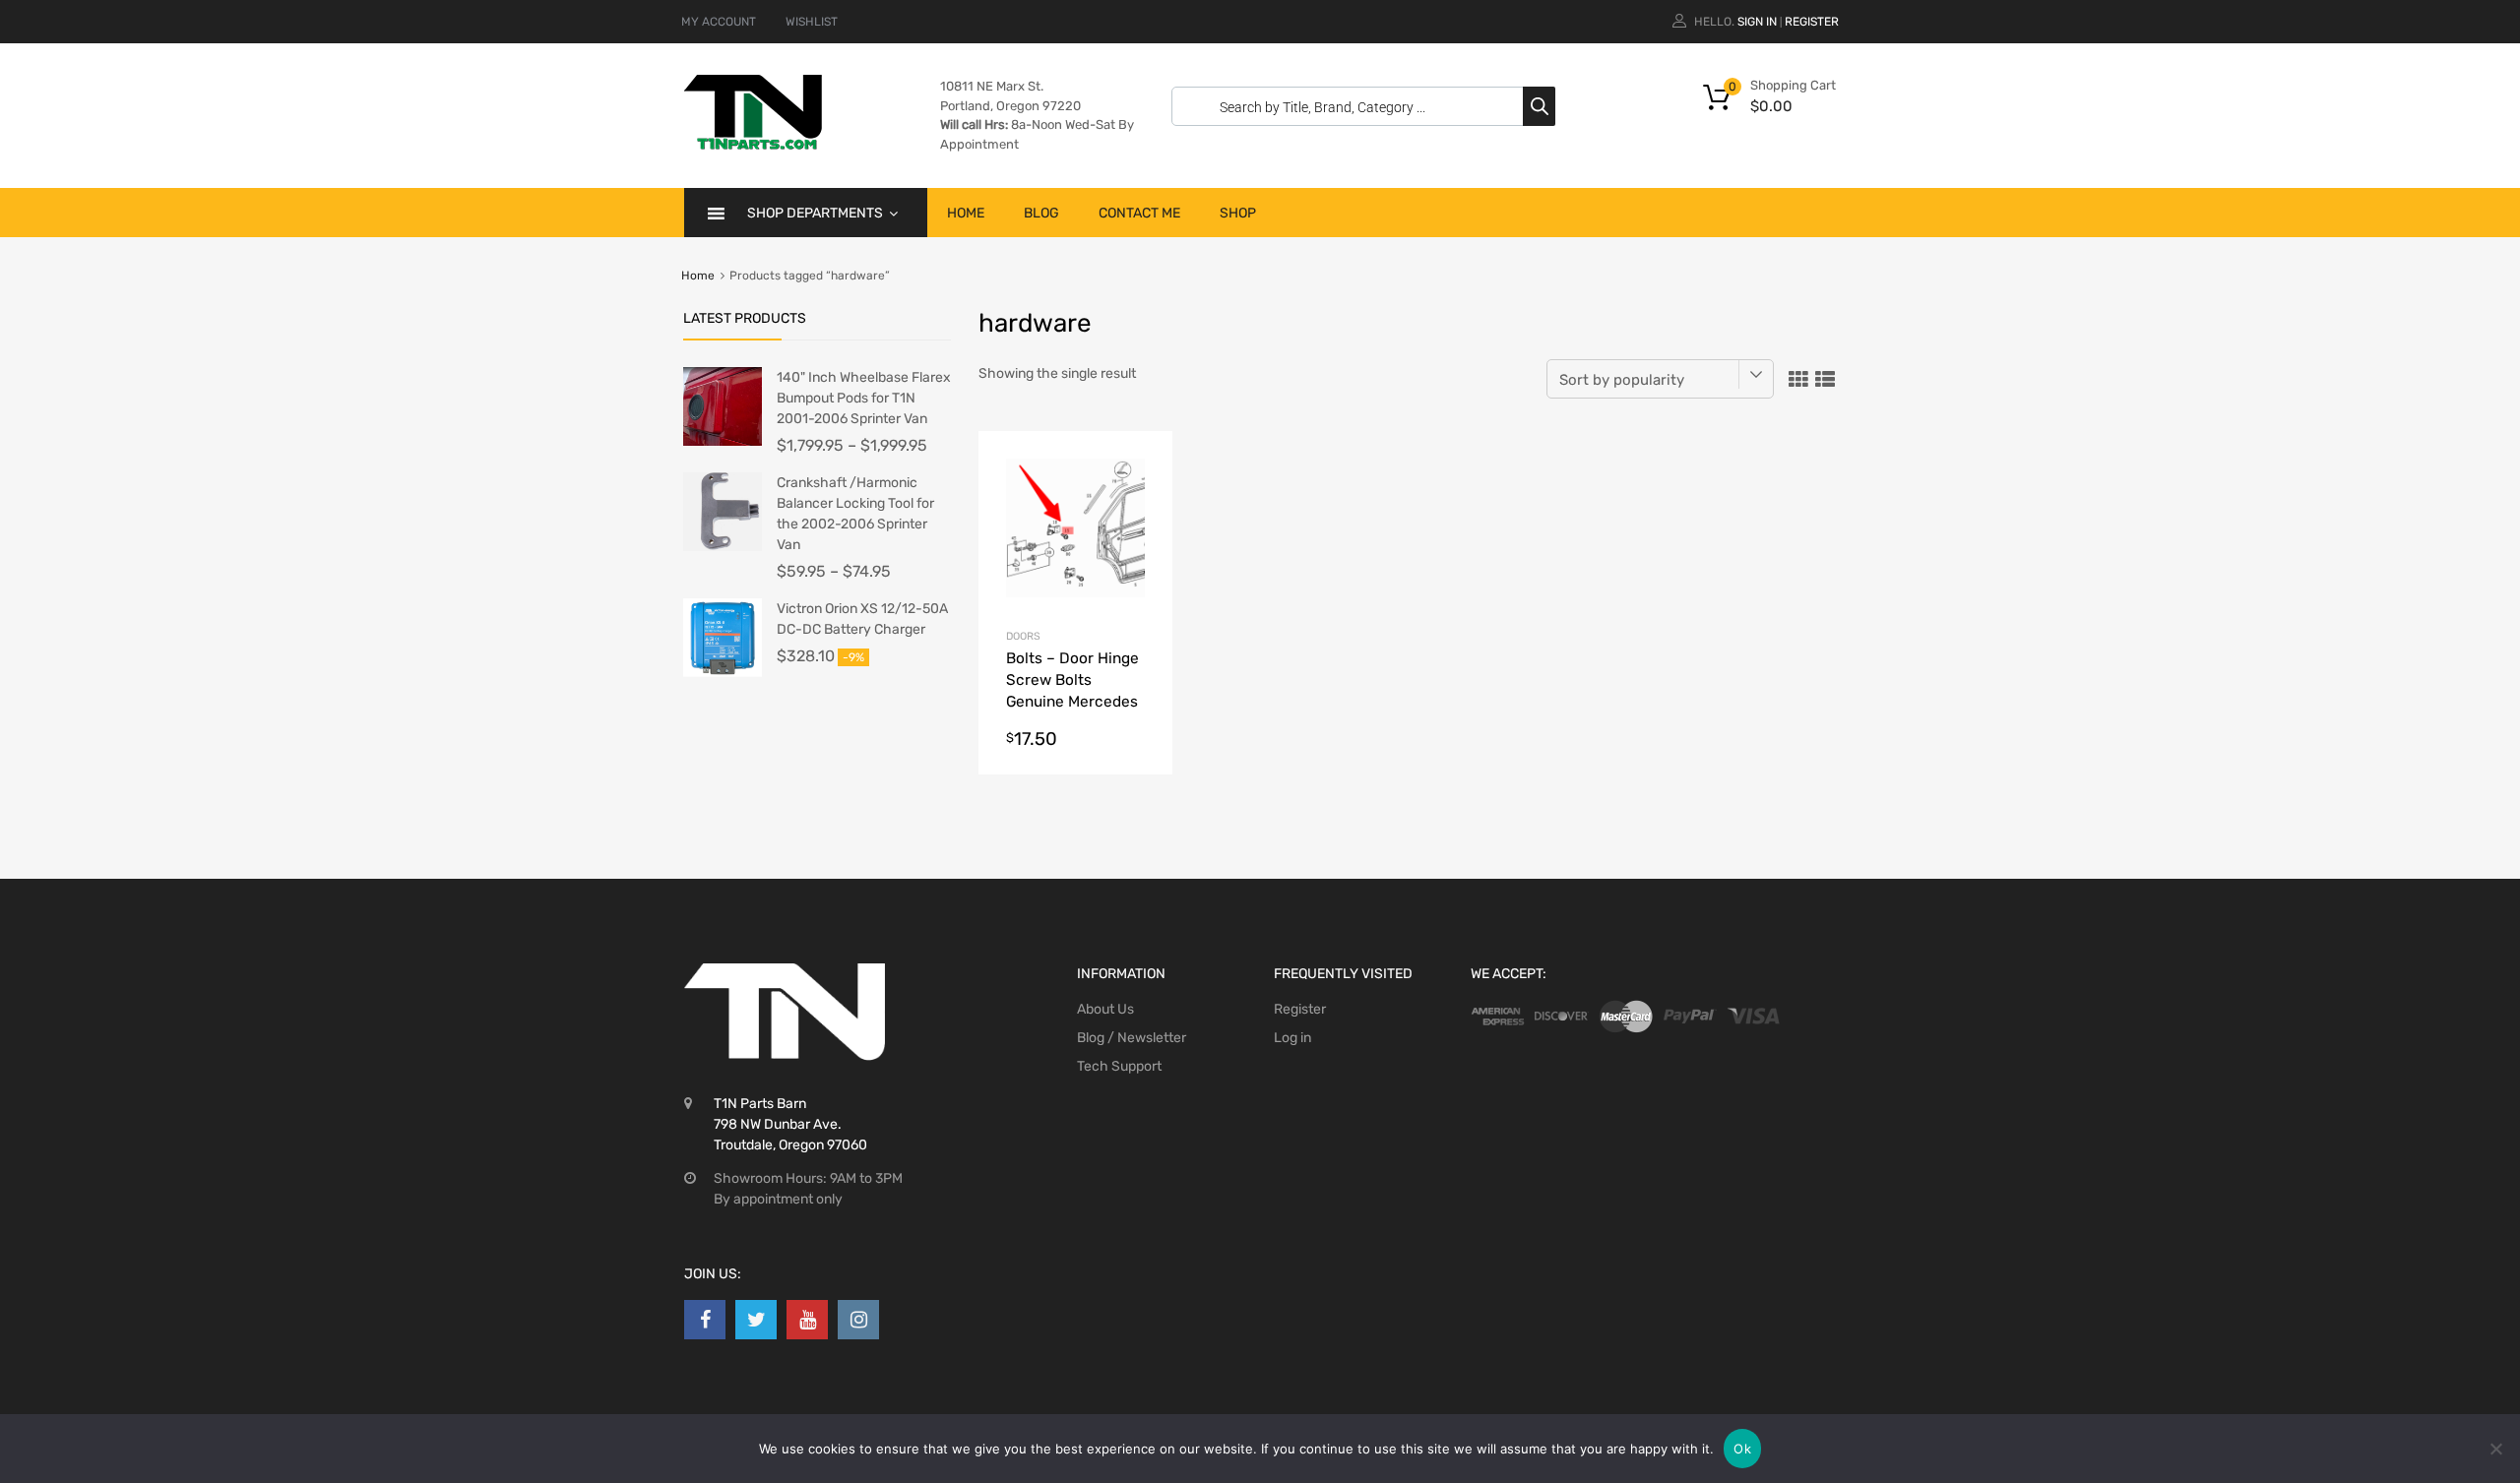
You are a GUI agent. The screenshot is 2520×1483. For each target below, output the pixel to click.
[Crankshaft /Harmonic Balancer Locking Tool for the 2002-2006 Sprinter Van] (723, 547)
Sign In (1757, 22)
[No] (2495, 1449)
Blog (1041, 213)
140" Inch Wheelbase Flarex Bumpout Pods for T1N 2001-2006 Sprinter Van (864, 398)
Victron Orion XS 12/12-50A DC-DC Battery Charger (862, 619)
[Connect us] (705, 1320)
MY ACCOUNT (719, 22)
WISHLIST (812, 22)
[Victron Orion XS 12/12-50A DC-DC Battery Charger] (723, 673)
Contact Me (1139, 213)
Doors (1023, 636)
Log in (1292, 1038)
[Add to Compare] (1140, 500)
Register (1812, 22)
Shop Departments (815, 213)
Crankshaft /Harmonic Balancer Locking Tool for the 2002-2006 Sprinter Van (855, 514)
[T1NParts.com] (753, 145)
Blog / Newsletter (1132, 1038)
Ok (1742, 1449)
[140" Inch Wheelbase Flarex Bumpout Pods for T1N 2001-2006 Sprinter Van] (723, 441)
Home (966, 213)
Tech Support (1119, 1066)
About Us (1105, 1009)
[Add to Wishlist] (1140, 468)
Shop (1238, 213)
